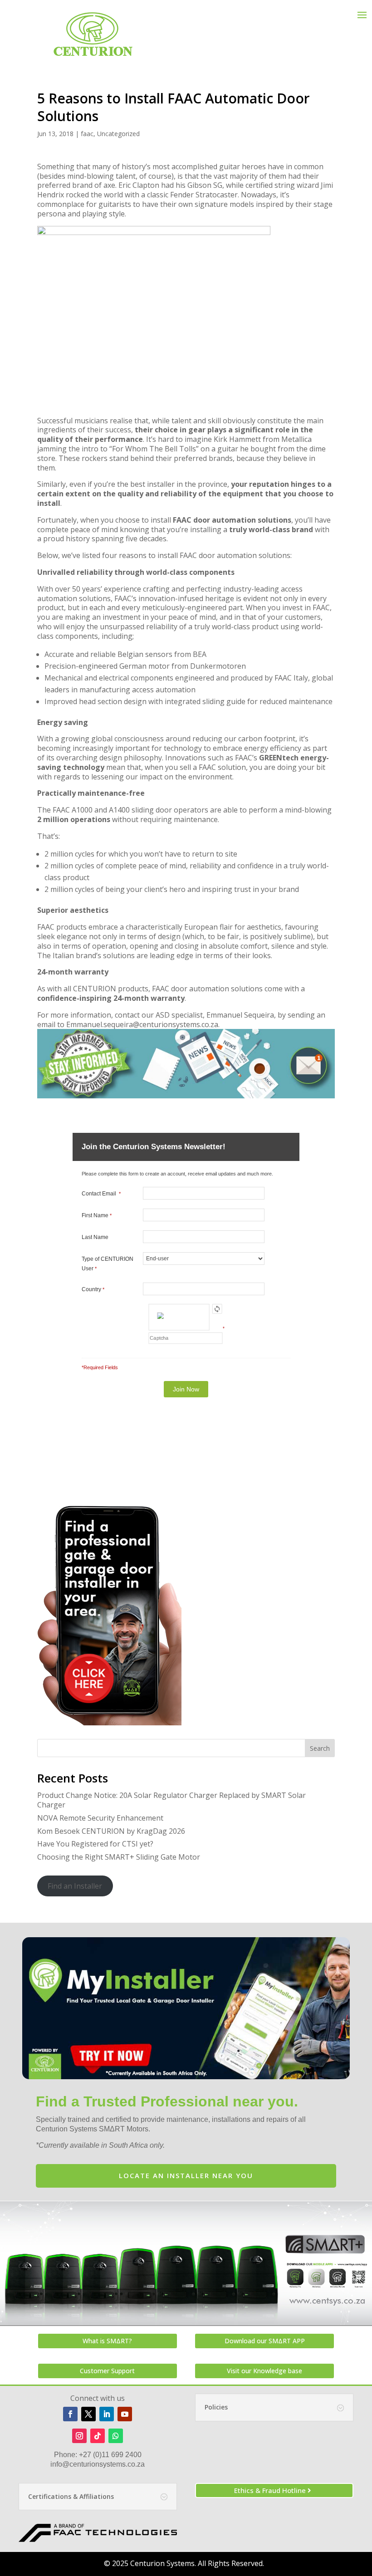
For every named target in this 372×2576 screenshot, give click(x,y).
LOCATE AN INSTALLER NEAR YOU (186, 2175)
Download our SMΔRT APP (265, 2341)
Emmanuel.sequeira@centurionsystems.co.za (142, 1024)
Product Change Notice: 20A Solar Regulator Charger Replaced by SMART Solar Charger (171, 1800)
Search (320, 1748)
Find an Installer (75, 1886)
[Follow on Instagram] (79, 2436)
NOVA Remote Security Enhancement (100, 1818)
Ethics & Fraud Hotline (270, 2490)
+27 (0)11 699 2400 (110, 2455)
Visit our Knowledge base (264, 2371)
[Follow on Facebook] (70, 2414)
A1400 (119, 810)
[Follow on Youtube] (125, 2414)
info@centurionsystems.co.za (98, 2464)
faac (87, 134)
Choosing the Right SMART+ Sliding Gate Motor (119, 1857)
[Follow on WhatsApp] (116, 2436)
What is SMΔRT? (107, 2341)
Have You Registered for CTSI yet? (95, 1844)
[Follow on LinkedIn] (107, 2414)
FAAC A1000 (73, 810)
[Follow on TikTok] (98, 2436)
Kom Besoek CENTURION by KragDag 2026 (111, 1831)
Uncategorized (118, 134)
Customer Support (107, 2371)
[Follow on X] (88, 2414)
